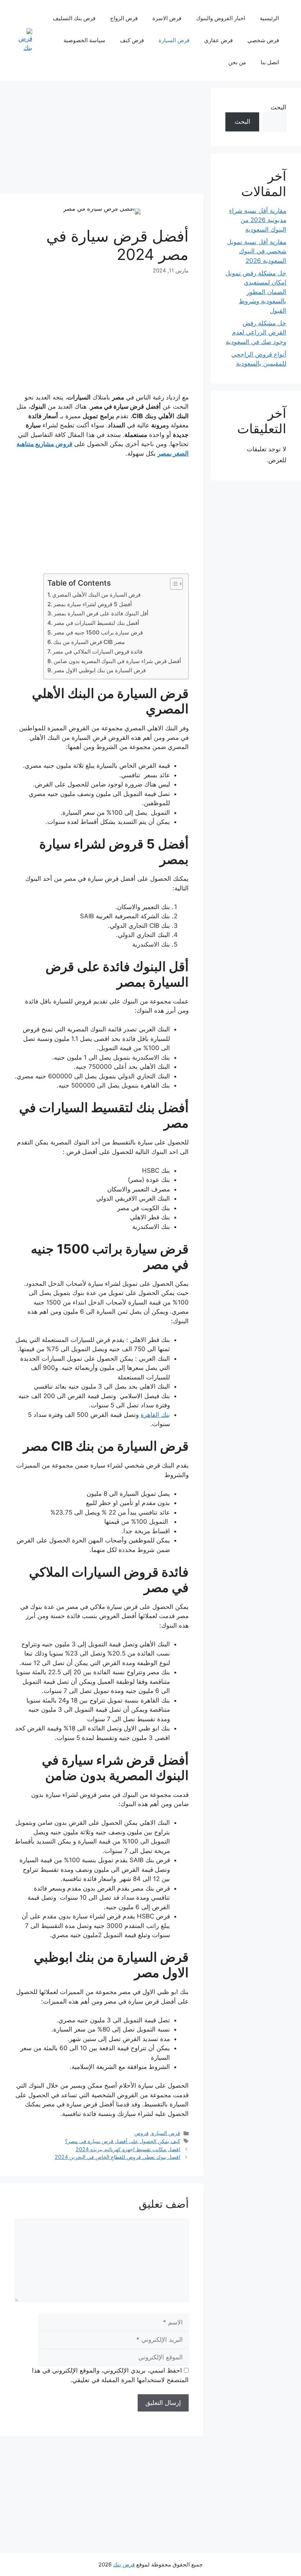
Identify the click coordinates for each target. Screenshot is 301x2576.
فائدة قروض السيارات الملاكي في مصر (97, 652)
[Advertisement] (102, 140)
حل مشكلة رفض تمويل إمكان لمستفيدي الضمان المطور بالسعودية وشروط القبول (256, 292)
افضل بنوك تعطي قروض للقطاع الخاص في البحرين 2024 (117, 2157)
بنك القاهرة (155, 1415)
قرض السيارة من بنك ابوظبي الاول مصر (100, 670)
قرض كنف (132, 40)
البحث (278, 107)
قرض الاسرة (167, 18)
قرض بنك (124, 2564)
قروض (142, 2133)
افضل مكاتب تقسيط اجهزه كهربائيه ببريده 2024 (128, 2149)
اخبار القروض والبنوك (221, 18)
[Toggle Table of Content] (173, 584)
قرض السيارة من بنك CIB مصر (89, 642)
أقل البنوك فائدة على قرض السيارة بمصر (101, 613)
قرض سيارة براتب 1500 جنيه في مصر (98, 632)
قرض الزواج (124, 18)
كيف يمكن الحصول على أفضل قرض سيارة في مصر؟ (123, 2141)
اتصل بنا (270, 62)
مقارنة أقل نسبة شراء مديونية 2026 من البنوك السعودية (258, 220)
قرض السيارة (174, 40)
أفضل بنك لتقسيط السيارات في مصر (96, 623)
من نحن (237, 62)
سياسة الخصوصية (84, 40)
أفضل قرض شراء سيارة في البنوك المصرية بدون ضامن (117, 661)
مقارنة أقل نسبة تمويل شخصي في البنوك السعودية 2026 (257, 251)
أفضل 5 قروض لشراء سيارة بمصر (93, 604)
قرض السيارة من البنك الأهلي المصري (96, 595)
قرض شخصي (263, 40)
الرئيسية (269, 18)
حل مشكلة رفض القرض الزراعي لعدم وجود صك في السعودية (256, 332)
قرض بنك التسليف (74, 18)
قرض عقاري (218, 40)
